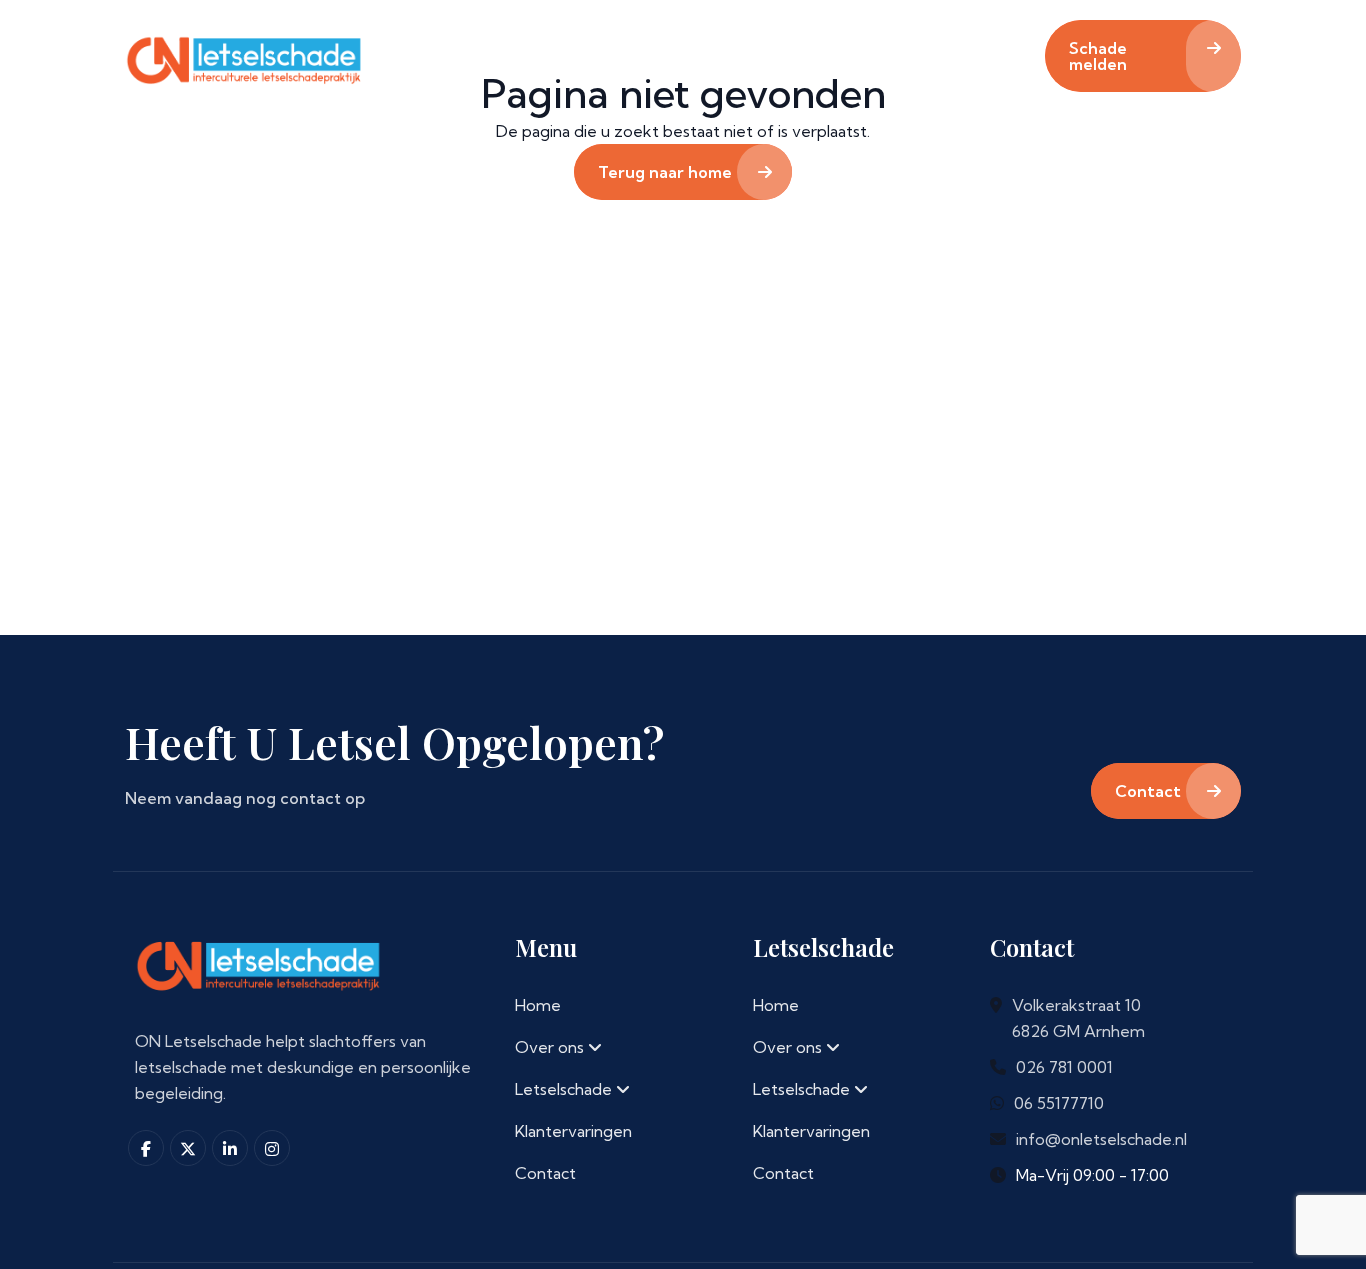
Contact (998, 60)
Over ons (520, 47)
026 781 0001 (1064, 1067)
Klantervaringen (845, 60)
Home (404, 60)
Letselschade (670, 47)
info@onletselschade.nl (1101, 1139)
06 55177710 (1059, 1103)
